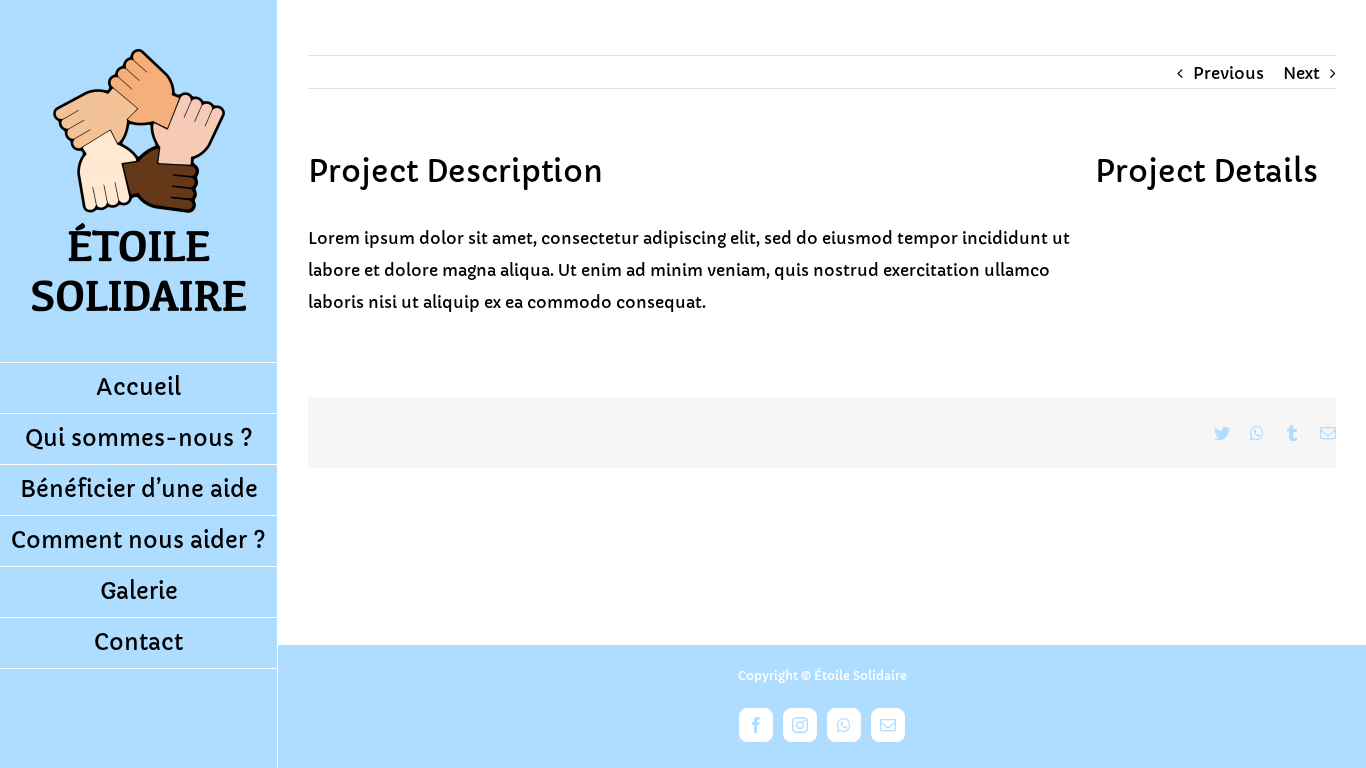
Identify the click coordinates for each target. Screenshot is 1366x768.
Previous (1228, 73)
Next (1301, 73)
